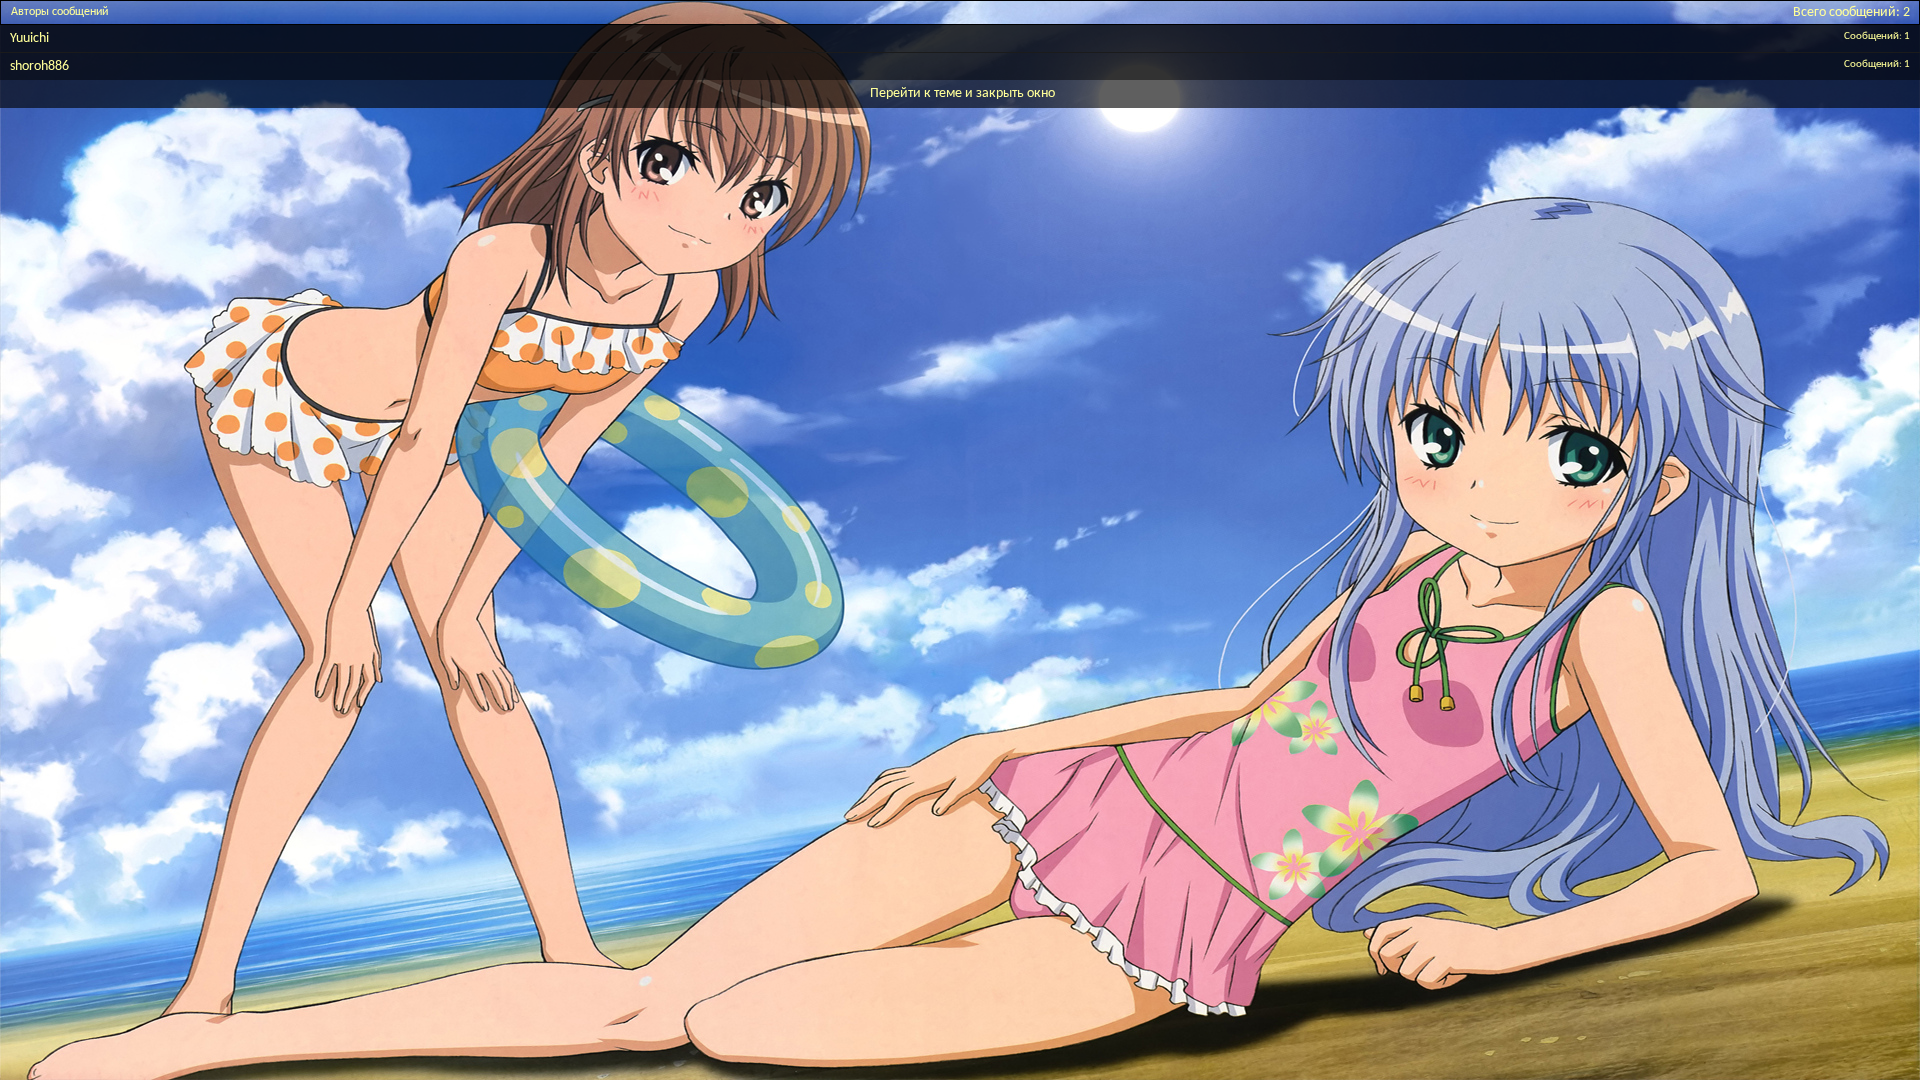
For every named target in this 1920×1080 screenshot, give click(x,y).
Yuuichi (29, 38)
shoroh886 (39, 66)
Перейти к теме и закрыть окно (962, 93)
